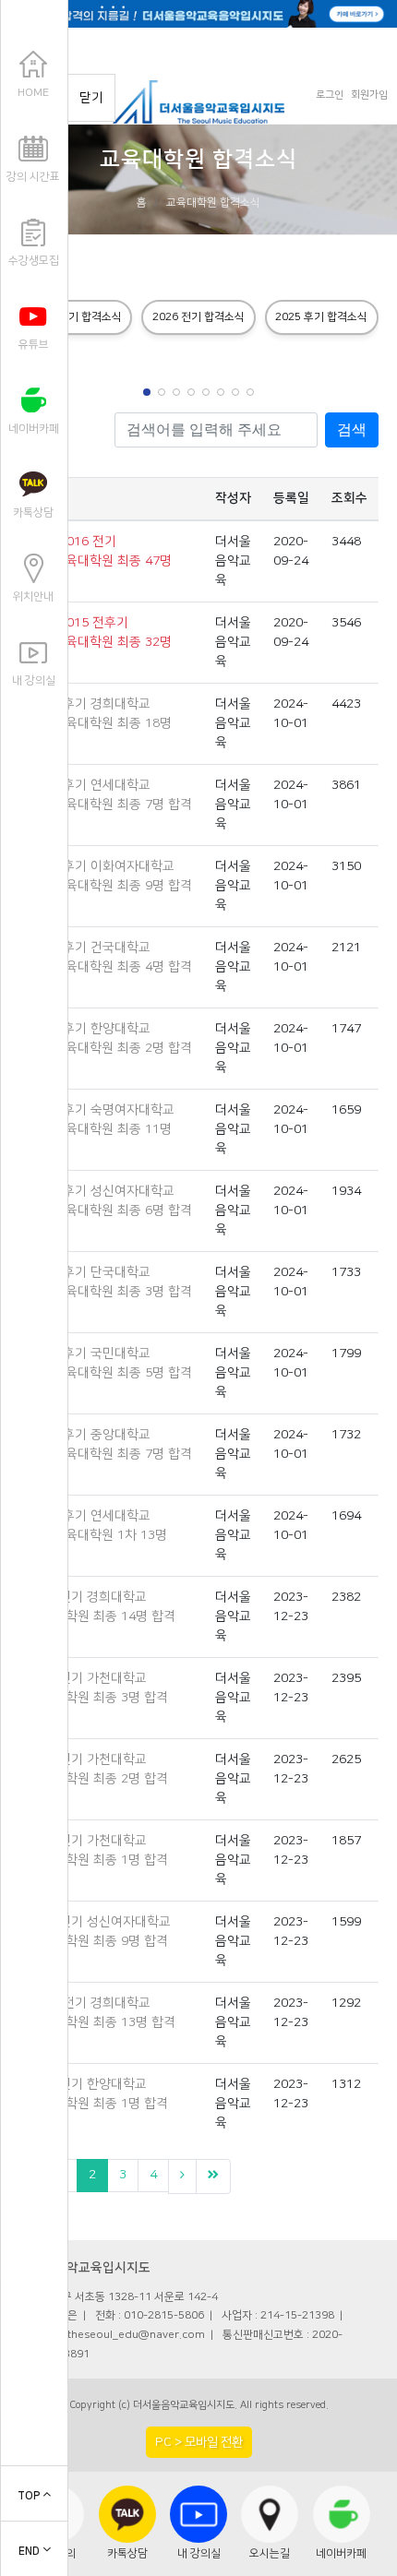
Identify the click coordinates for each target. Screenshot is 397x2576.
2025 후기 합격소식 (321, 317)
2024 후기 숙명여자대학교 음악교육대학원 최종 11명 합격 (102, 1129)
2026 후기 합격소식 (76, 317)
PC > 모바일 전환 (199, 2442)
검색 (352, 429)
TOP (30, 2496)
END (30, 2552)
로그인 (330, 95)
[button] (147, 392)
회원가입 (369, 95)
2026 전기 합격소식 (198, 317)
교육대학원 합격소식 (213, 203)
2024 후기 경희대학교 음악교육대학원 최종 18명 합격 (101, 723)
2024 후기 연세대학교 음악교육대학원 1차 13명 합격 (98, 1535)
